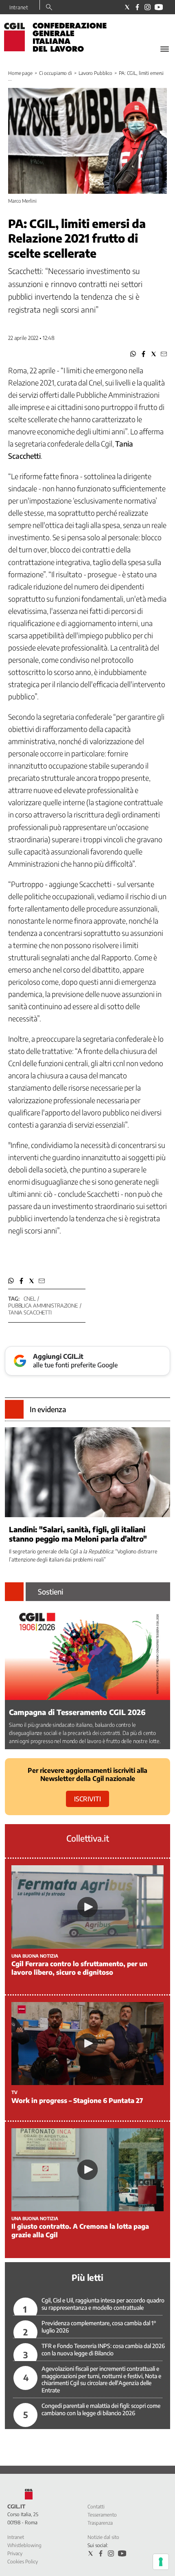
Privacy (15, 2553)
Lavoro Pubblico (95, 73)
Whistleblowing (24, 2545)
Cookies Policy (23, 2562)
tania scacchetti (30, 1312)
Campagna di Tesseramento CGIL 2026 (77, 1712)
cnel (30, 1299)
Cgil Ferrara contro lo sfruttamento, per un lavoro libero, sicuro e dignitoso (79, 1968)
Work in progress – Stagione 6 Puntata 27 (77, 2101)
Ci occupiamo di (56, 73)
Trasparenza (100, 2523)
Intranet (19, 7)
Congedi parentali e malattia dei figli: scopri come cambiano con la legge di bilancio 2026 (101, 2409)
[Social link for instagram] (148, 7)
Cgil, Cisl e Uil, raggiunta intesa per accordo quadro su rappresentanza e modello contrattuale (103, 2304)
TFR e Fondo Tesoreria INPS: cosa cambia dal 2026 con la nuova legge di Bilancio (103, 2349)
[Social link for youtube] (159, 7)
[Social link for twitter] (127, 7)
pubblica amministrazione (43, 1306)
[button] (133, 354)
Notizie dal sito (103, 2537)
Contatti (96, 2507)
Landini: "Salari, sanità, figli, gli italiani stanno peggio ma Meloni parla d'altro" (78, 1534)
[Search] (49, 8)
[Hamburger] (165, 49)
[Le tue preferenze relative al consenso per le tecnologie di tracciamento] (161, 2562)
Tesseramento (102, 2515)
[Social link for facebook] (137, 7)
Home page (20, 73)
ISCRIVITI (87, 1799)
